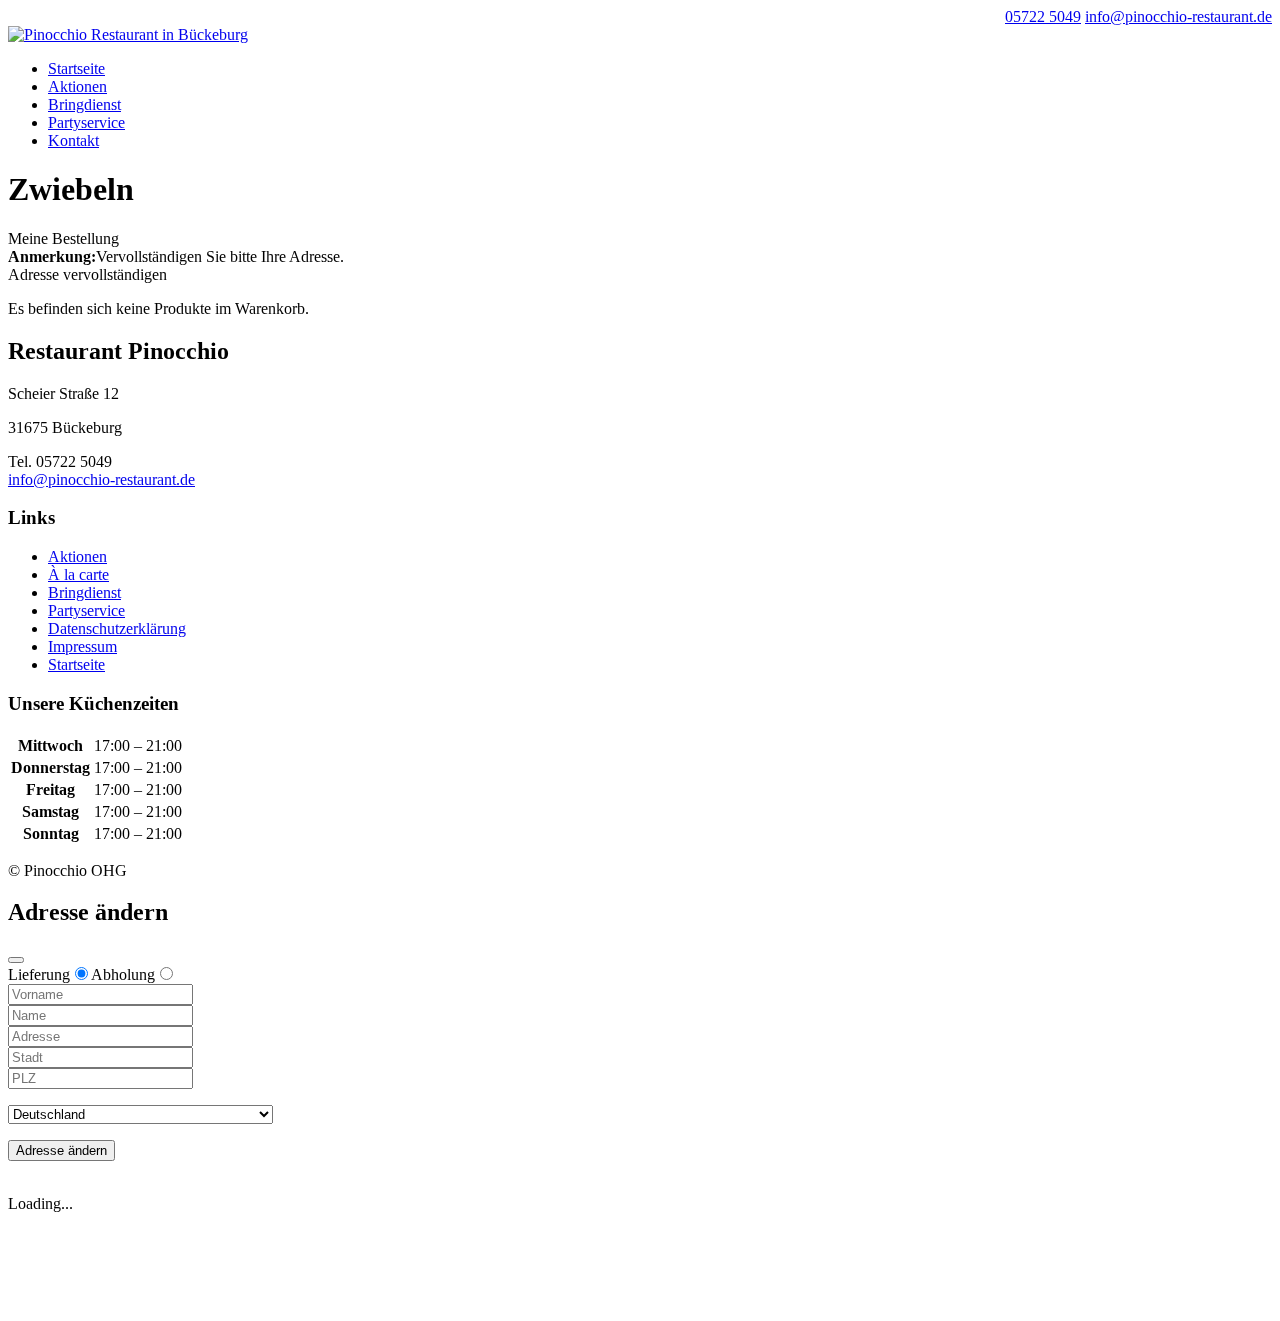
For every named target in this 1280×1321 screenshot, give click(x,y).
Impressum (82, 646)
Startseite (76, 68)
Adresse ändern (61, 1150)
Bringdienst (84, 104)
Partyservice (86, 122)
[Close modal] (16, 960)
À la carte (78, 574)
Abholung (123, 974)
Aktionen (77, 86)
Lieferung (39, 974)
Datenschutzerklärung (117, 628)
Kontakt (73, 140)
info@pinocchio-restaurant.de (101, 479)
